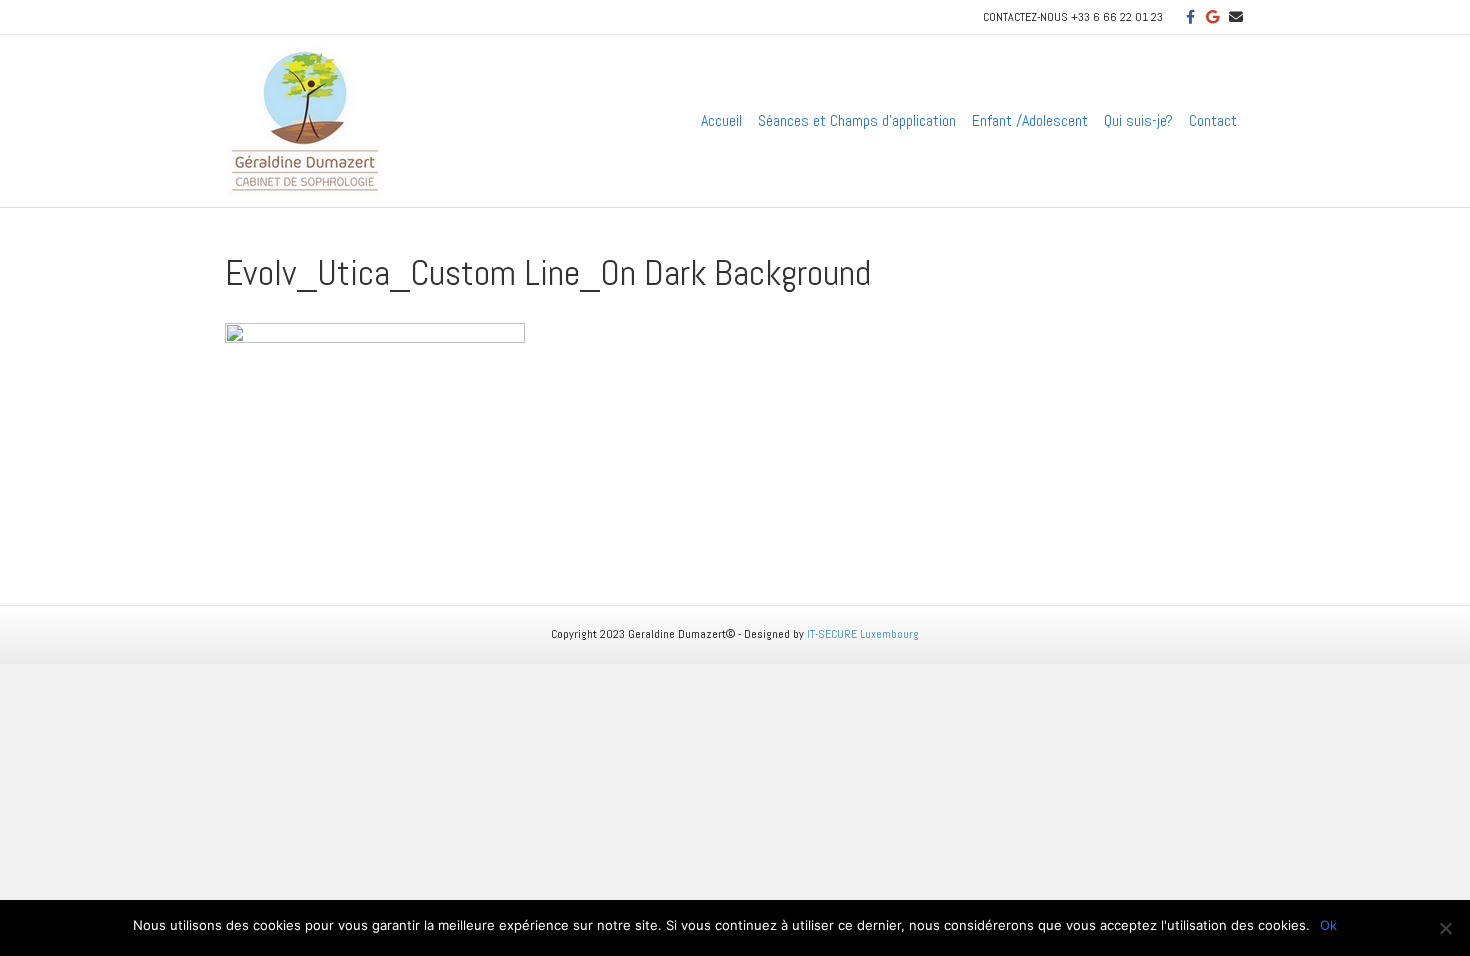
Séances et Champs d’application (857, 120)
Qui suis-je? (1138, 120)
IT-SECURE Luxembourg (863, 634)
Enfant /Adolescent (1030, 120)
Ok (1328, 925)
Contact (1213, 120)
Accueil (721, 120)
